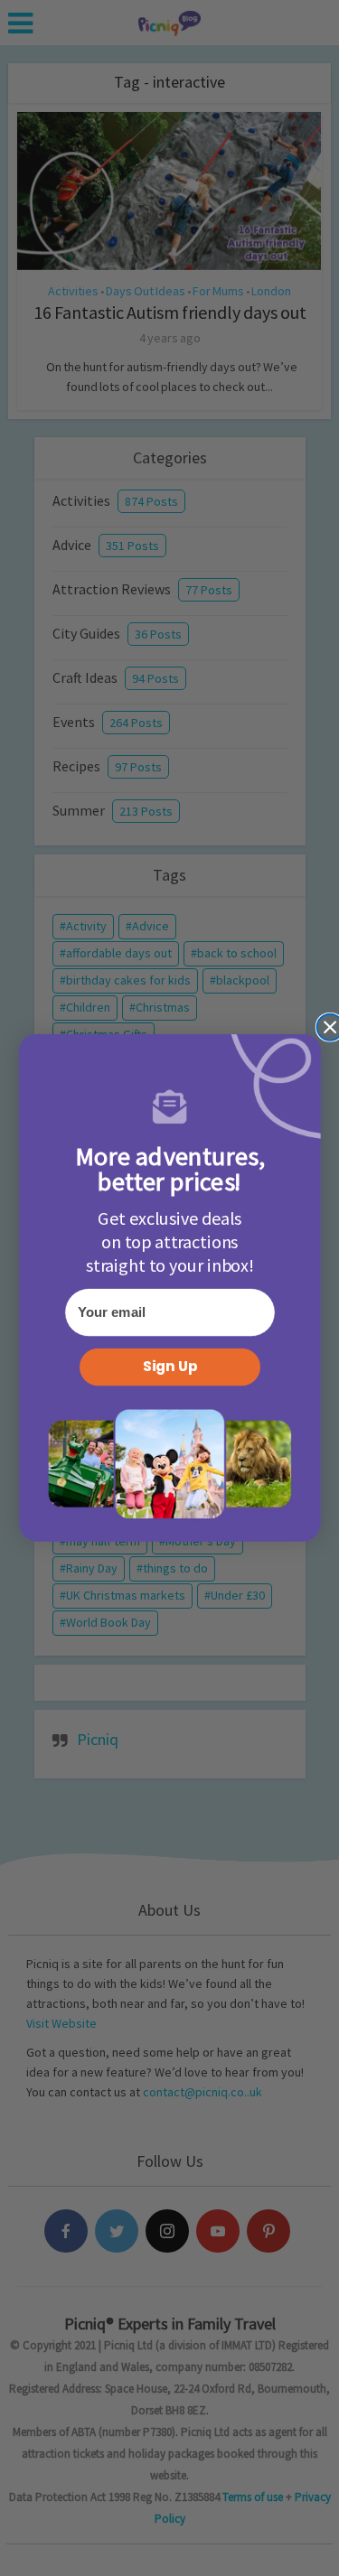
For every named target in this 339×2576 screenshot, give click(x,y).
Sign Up (169, 1367)
